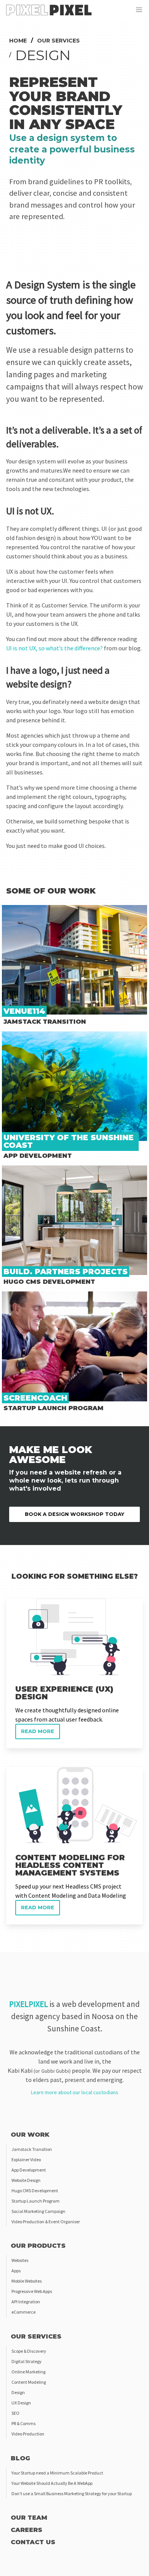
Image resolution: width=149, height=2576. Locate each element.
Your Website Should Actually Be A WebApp (52, 2483)
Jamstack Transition (32, 2149)
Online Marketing (28, 2372)
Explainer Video (26, 2159)
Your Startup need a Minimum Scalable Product (57, 2473)
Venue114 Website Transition (40, 909)
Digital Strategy (27, 2361)
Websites (20, 2260)
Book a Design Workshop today (74, 1514)
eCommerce (23, 2312)
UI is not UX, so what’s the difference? (54, 648)
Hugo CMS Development (35, 2191)
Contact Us (33, 2542)
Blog (20, 2458)
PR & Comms (23, 2423)
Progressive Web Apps (32, 2291)
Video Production (28, 2434)
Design (18, 2392)
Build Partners (20, 1170)
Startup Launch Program (36, 2201)
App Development (29, 2170)
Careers (27, 2530)
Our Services (58, 41)
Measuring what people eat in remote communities (69, 1036)
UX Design (21, 2403)
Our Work (30, 2135)
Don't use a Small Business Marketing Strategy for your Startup (72, 2493)
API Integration (26, 2302)
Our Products (38, 2246)
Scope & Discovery (29, 2351)
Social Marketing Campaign (38, 2211)
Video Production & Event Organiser (46, 2222)
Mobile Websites (27, 2281)
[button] (139, 10)
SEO (15, 2413)
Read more (20, 1603)
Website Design (26, 2180)
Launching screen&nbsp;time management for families (74, 1296)
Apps (16, 2271)
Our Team (29, 2518)
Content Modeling (29, 2382)
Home (18, 41)
